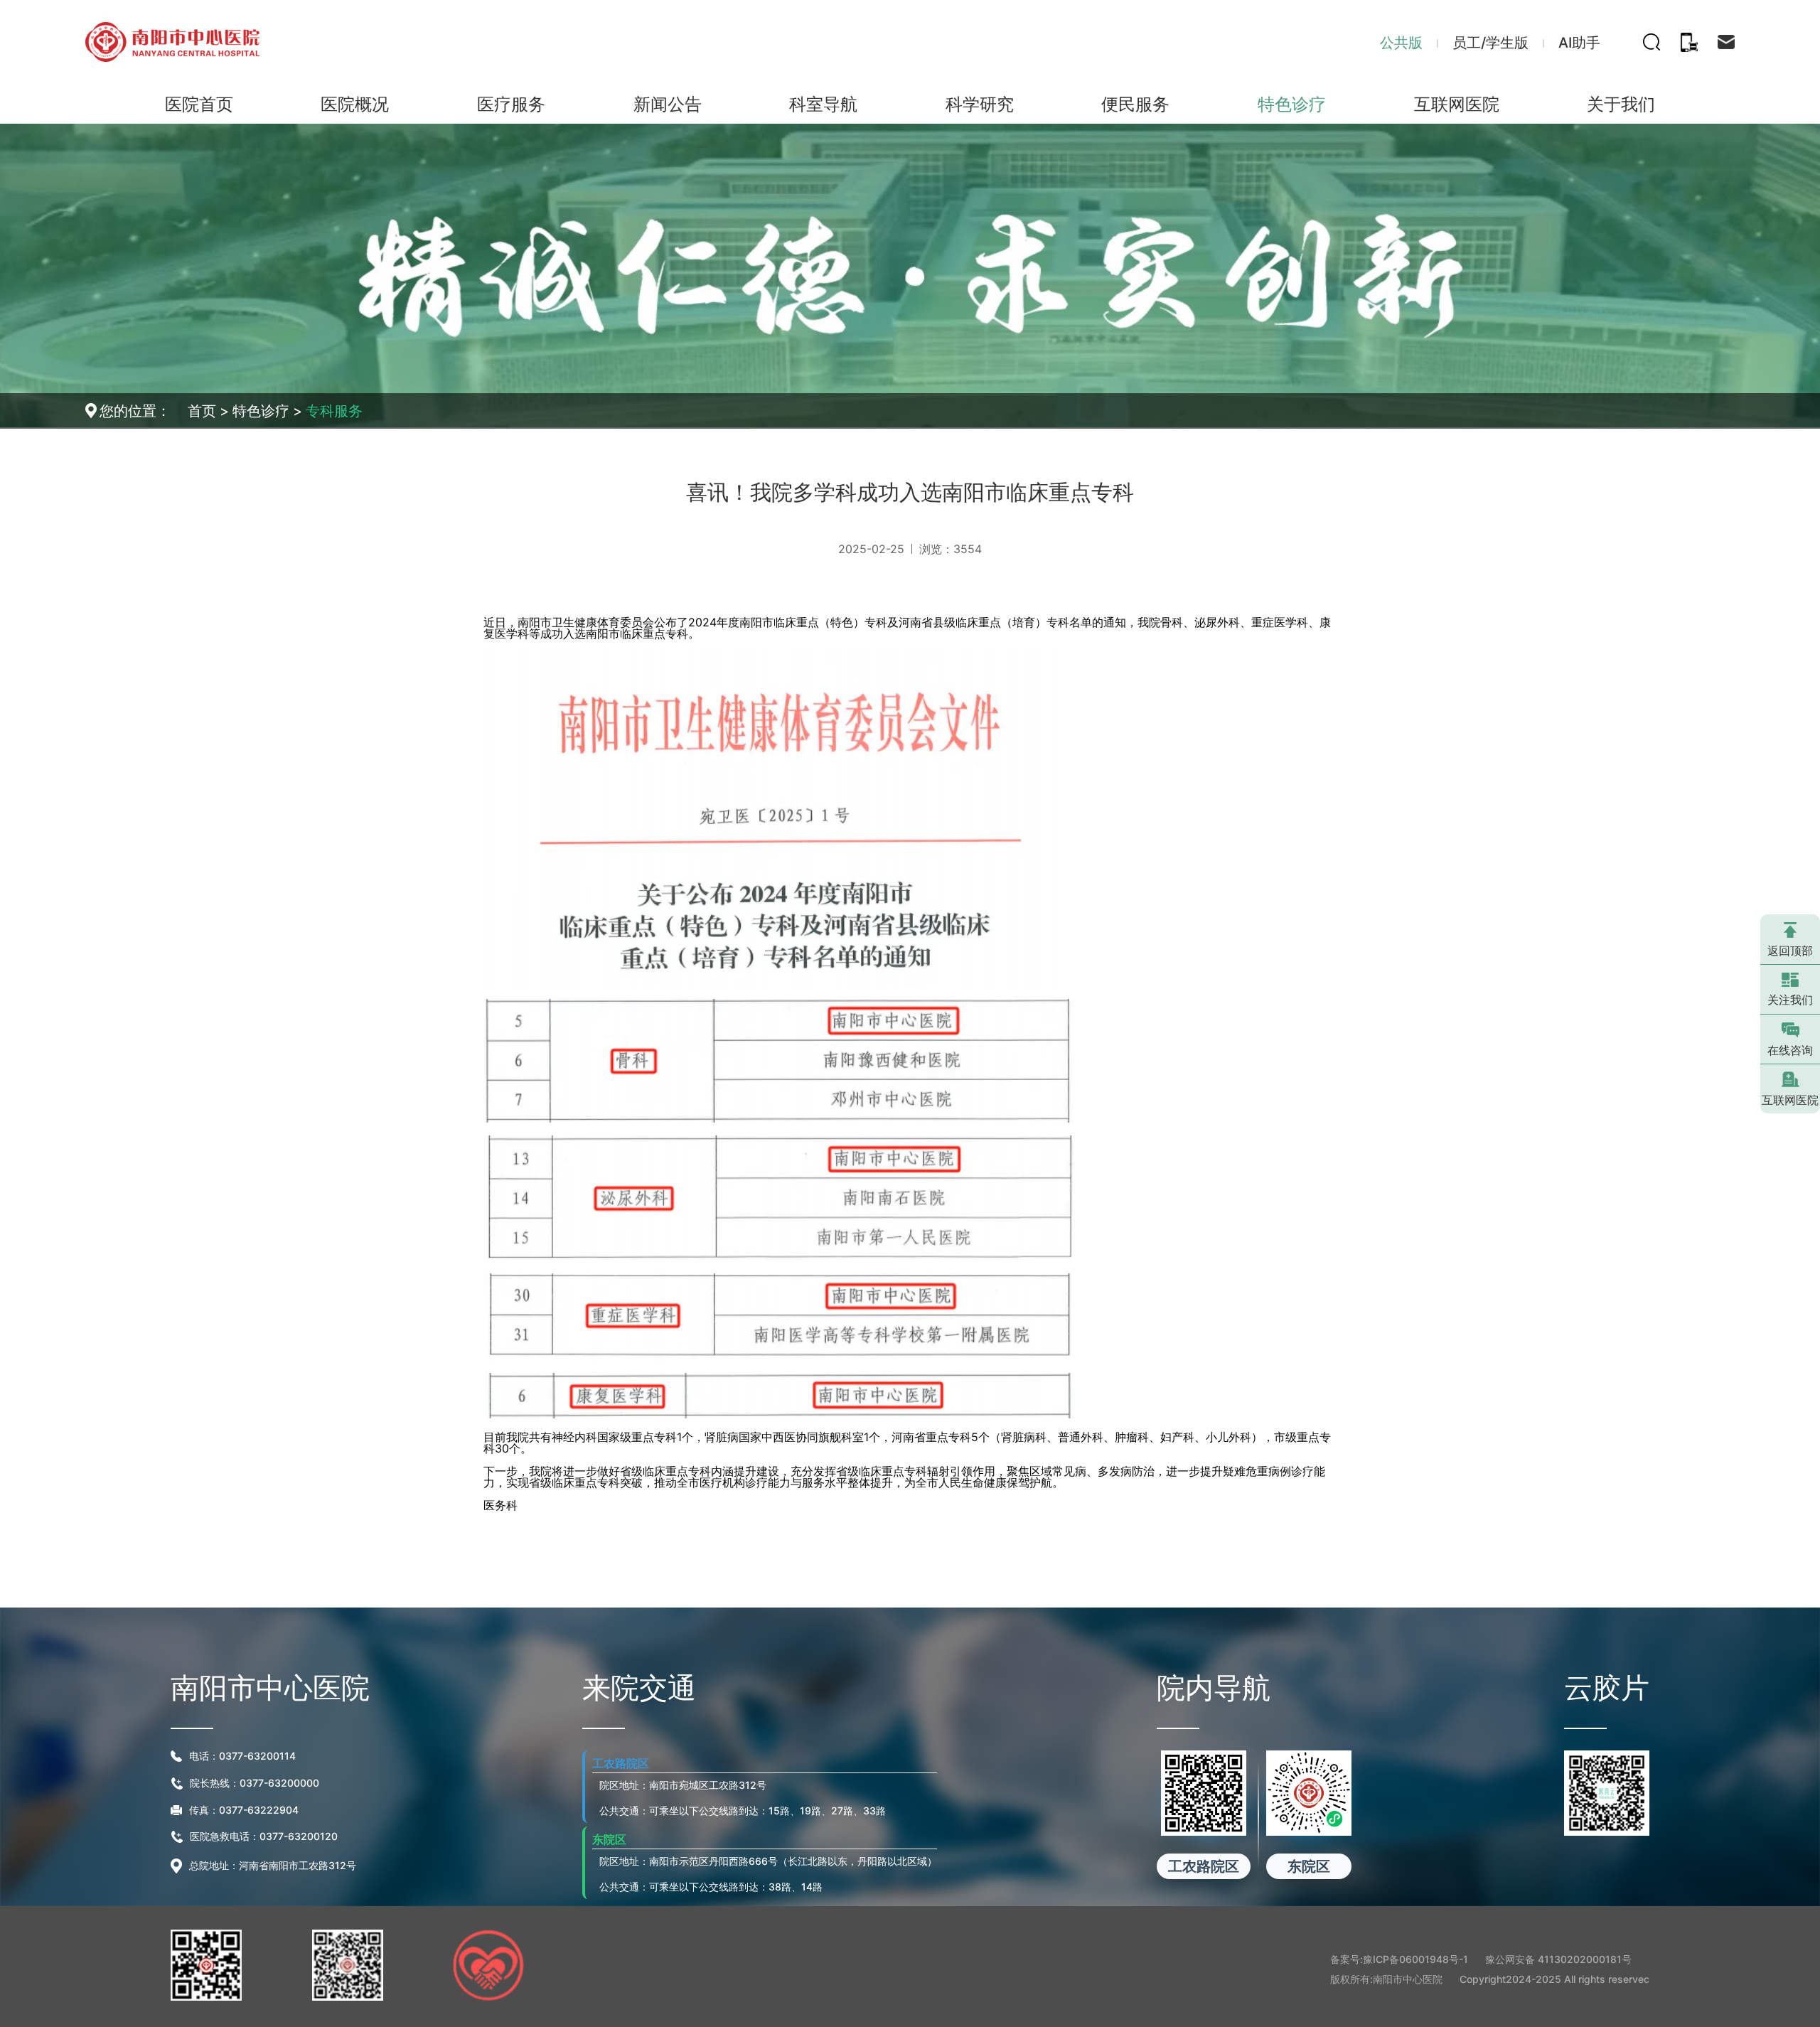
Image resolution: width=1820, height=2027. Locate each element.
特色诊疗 (261, 411)
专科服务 (334, 411)
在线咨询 (1790, 1050)
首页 (202, 411)
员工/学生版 (1490, 43)
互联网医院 (1790, 1100)
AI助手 (1579, 43)
